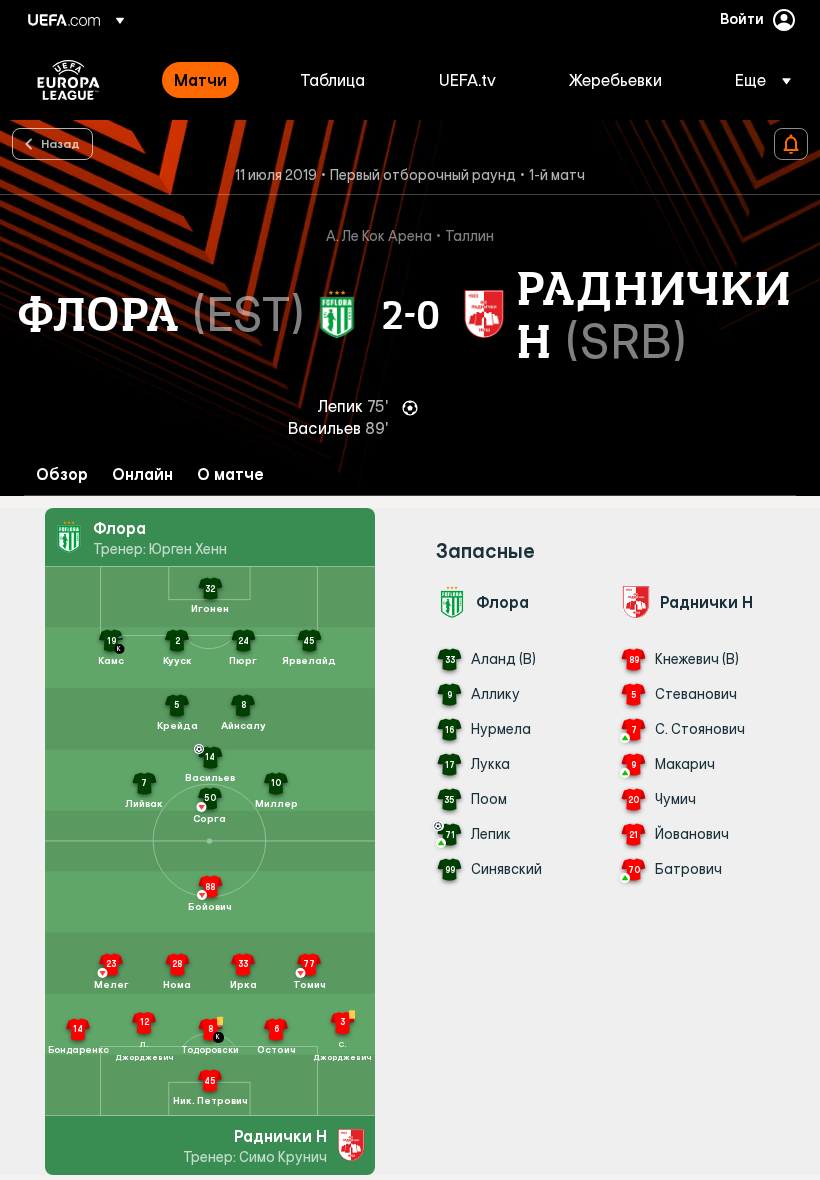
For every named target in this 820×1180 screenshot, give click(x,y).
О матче (230, 474)
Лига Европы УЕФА (68, 80)
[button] (757, 80)
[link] (200, 80)
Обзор (62, 474)
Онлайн (142, 474)
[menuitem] (212, 80)
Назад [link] (60, 143)
